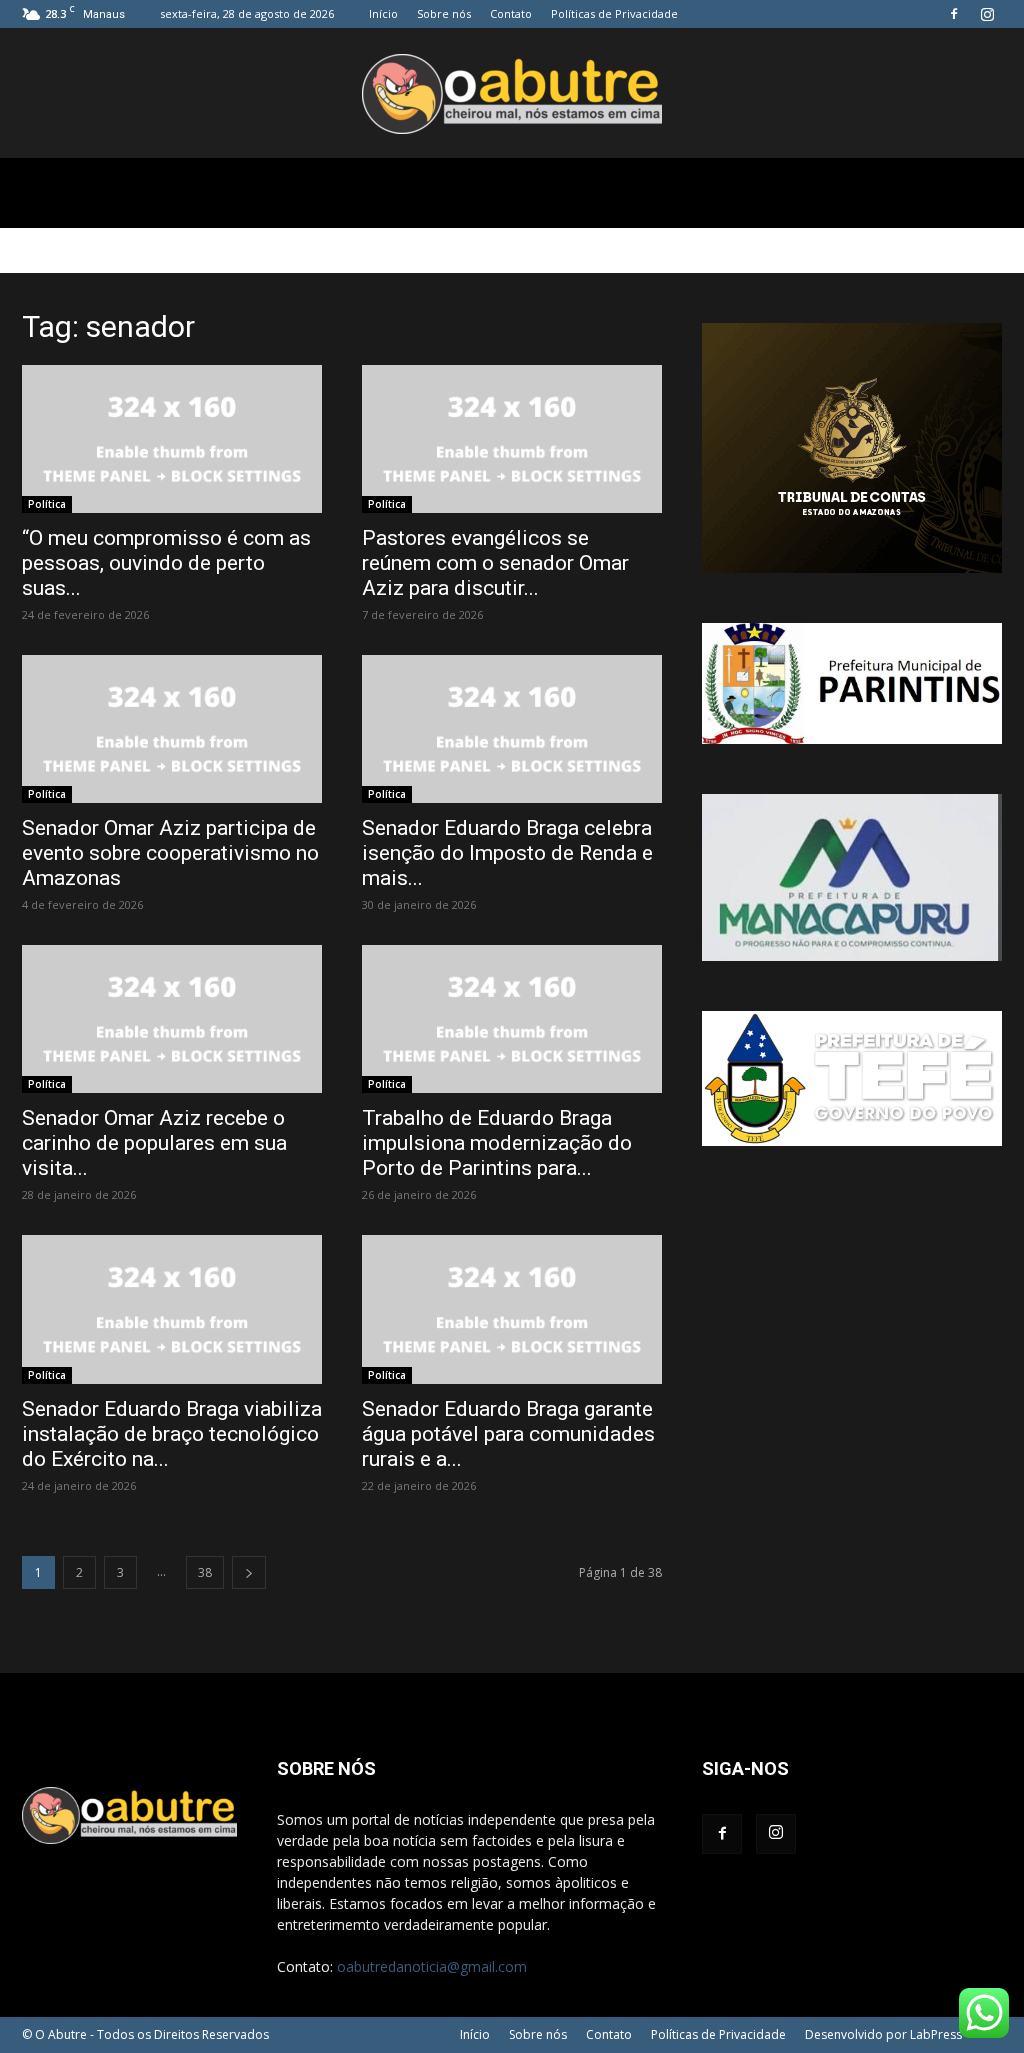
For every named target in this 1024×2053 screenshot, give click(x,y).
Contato (511, 13)
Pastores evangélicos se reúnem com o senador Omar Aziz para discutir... (495, 563)
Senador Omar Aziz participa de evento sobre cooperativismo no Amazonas (170, 853)
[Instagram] (987, 14)
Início (383, 13)
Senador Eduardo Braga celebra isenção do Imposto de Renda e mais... (507, 853)
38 (205, 1572)
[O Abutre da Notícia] (512, 94)
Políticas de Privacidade (614, 13)
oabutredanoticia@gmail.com (432, 1966)
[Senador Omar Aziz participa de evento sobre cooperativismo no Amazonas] (172, 729)
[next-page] (249, 1572)
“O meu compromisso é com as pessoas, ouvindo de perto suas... (166, 563)
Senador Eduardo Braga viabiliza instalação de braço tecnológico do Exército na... (172, 1434)
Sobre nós (444, 13)
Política (47, 504)
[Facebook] (954, 14)
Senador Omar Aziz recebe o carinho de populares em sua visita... (154, 1143)
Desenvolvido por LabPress (883, 2034)
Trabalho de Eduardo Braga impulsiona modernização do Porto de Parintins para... (497, 1143)
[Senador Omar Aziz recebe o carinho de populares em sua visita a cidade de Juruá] (172, 1019)
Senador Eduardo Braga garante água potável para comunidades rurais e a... (508, 1434)
